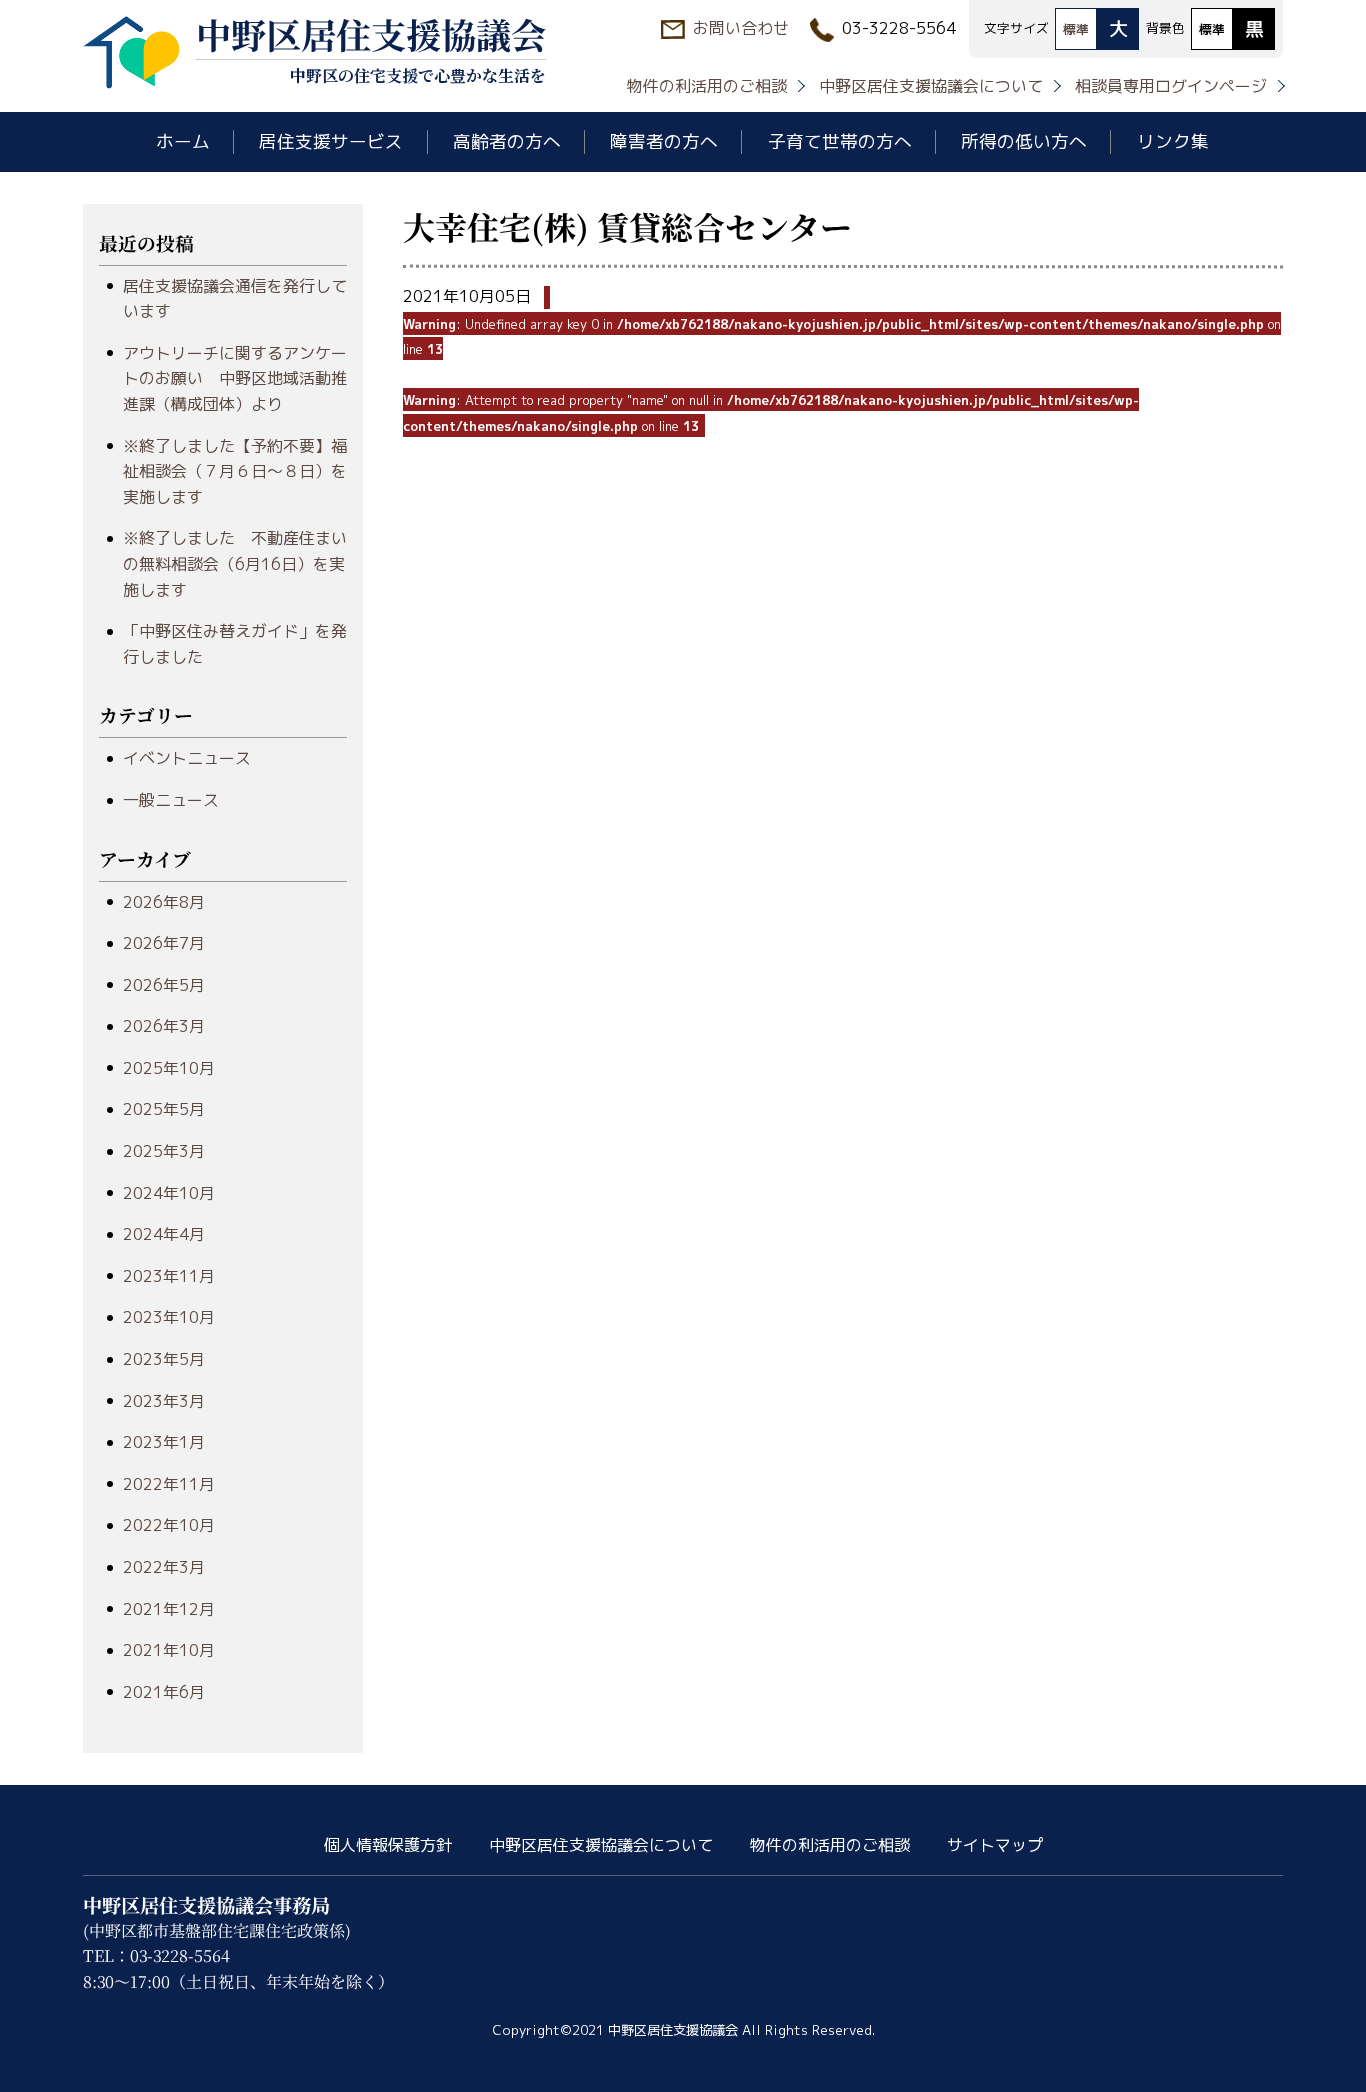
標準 (1076, 29)
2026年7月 (164, 943)
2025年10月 (169, 1068)
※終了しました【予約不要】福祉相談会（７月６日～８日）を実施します (235, 471)
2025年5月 (164, 1109)
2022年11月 (169, 1484)
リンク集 (1173, 141)
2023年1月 (164, 1442)
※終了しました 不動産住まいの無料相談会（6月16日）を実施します (235, 563)
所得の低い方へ (1024, 141)
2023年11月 (169, 1276)
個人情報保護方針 (388, 1845)
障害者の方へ (664, 141)
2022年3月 (164, 1567)
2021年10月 (169, 1650)
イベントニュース (187, 758)
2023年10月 (169, 1317)
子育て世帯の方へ (840, 141)
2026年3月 (164, 1026)
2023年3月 (164, 1401)
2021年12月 (169, 1609)
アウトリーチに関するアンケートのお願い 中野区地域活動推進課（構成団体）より (235, 378)
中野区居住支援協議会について (931, 86)
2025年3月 (164, 1151)
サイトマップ (995, 1845)
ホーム (183, 141)
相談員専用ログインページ (1171, 86)
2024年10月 (169, 1193)
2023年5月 (164, 1359)
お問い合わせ (741, 28)
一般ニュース (171, 800)
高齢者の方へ (507, 141)
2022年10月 (169, 1525)
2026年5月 (164, 985)
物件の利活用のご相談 (707, 86)
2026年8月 (164, 902)
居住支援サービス (331, 141)
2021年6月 (164, 1692)
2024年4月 (164, 1234)
